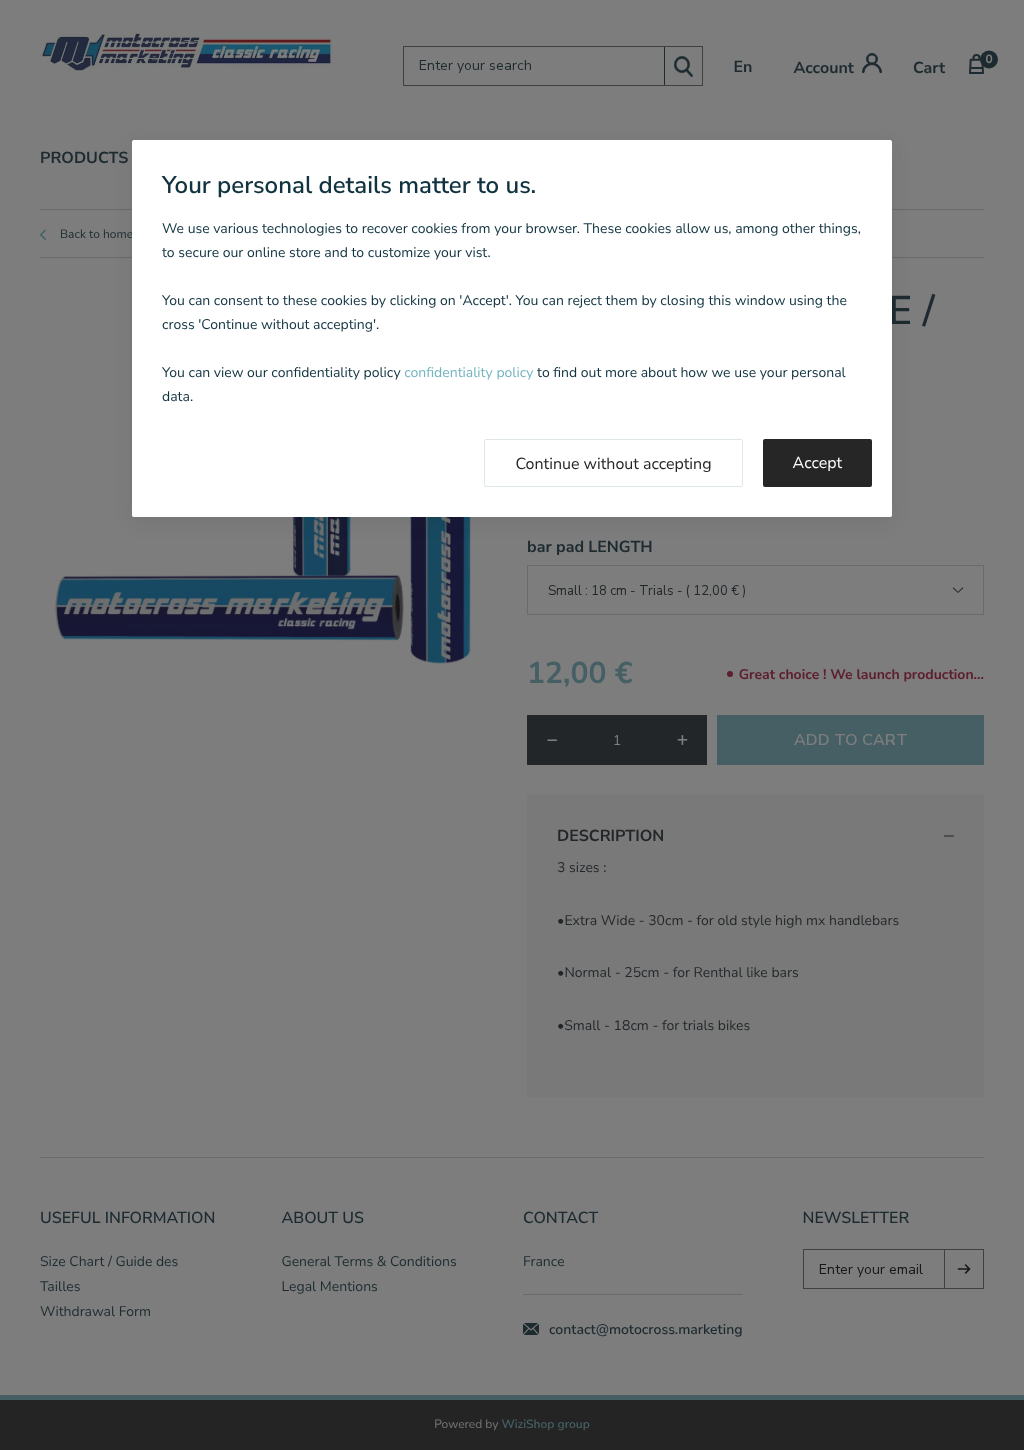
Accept (817, 463)
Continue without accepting (613, 464)
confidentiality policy (468, 372)
